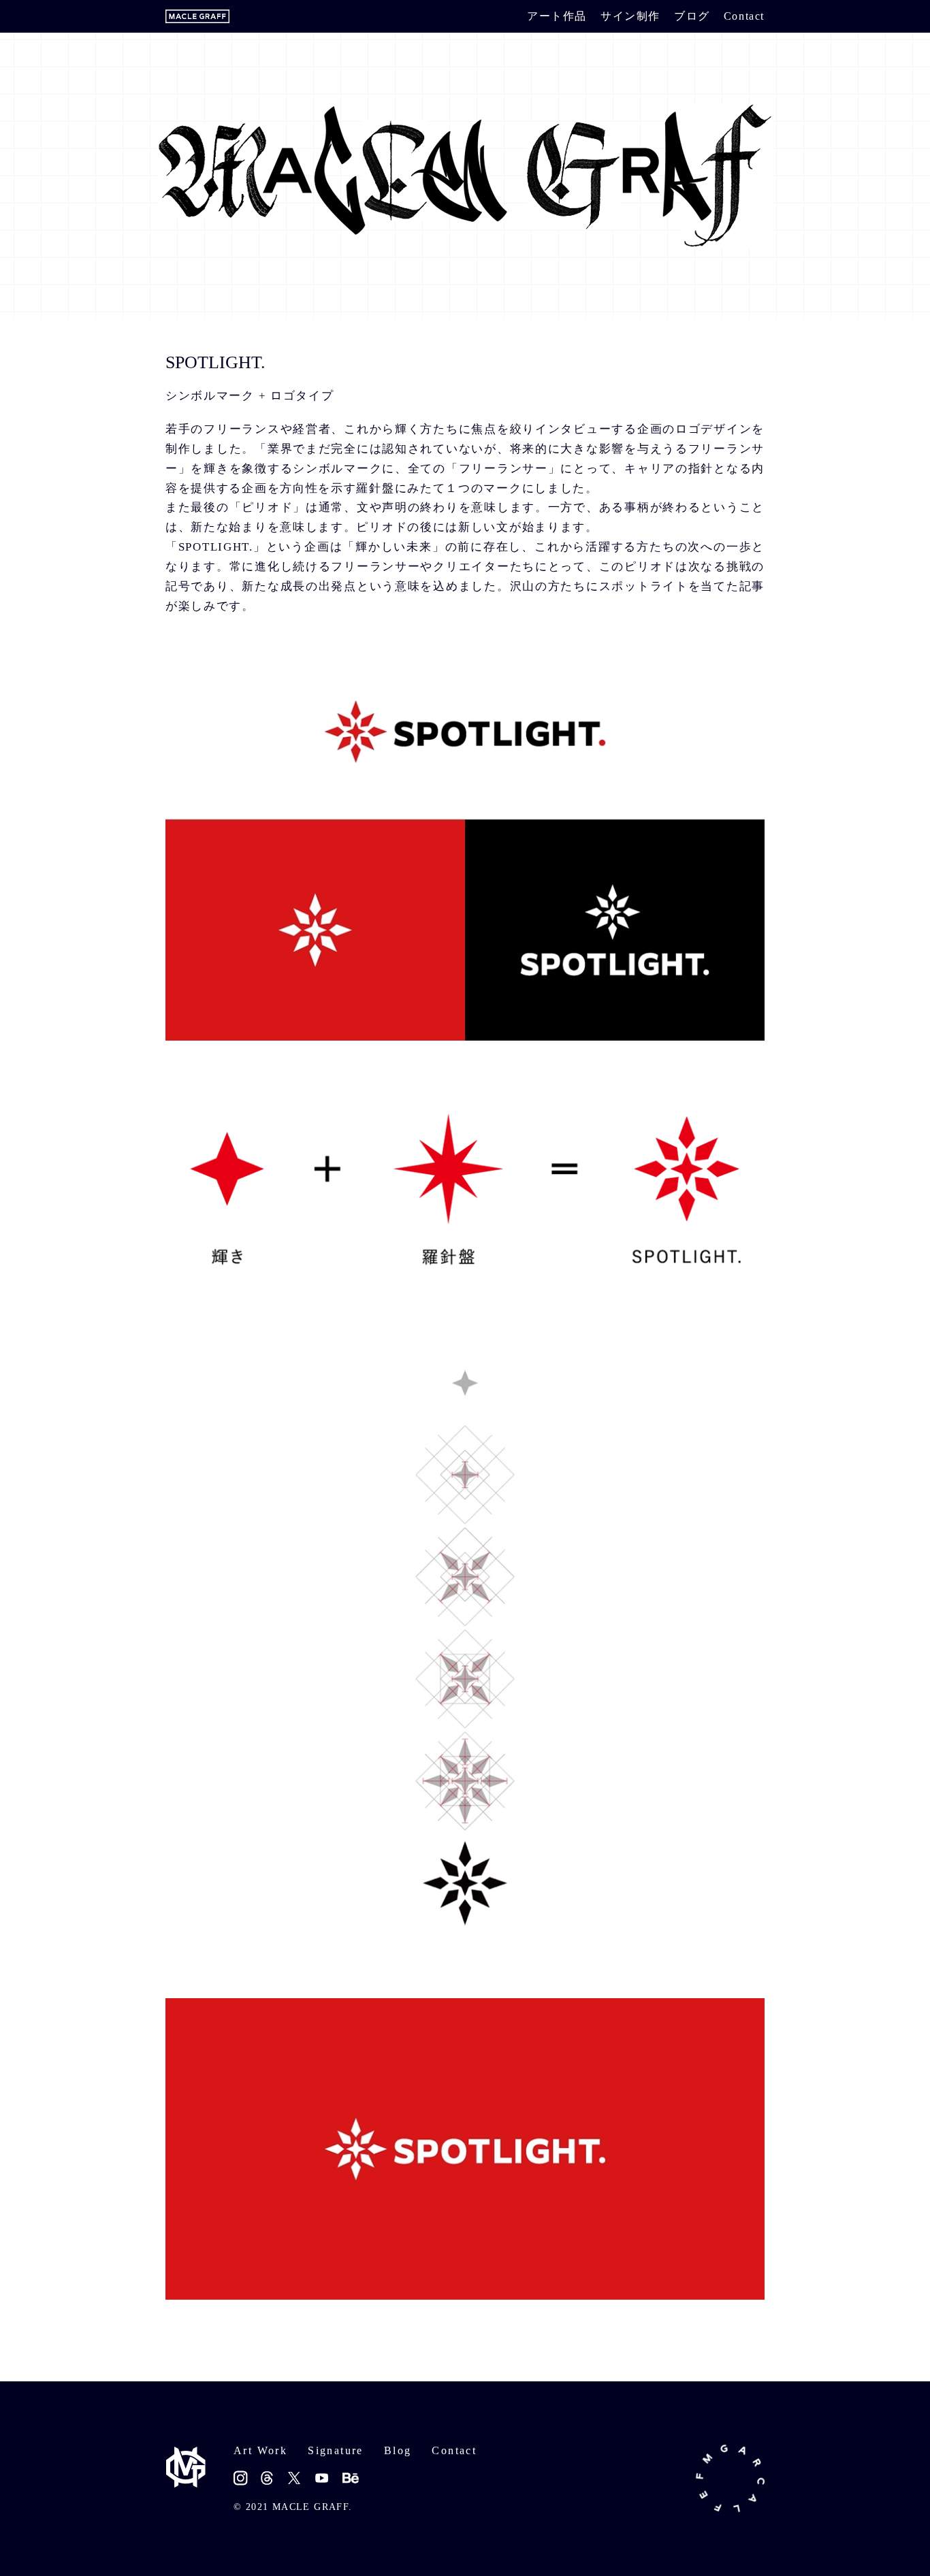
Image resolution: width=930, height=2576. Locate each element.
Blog (398, 2450)
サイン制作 (630, 16)
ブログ (692, 16)
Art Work (260, 2450)
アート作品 (557, 16)
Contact (744, 16)
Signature (336, 2450)
